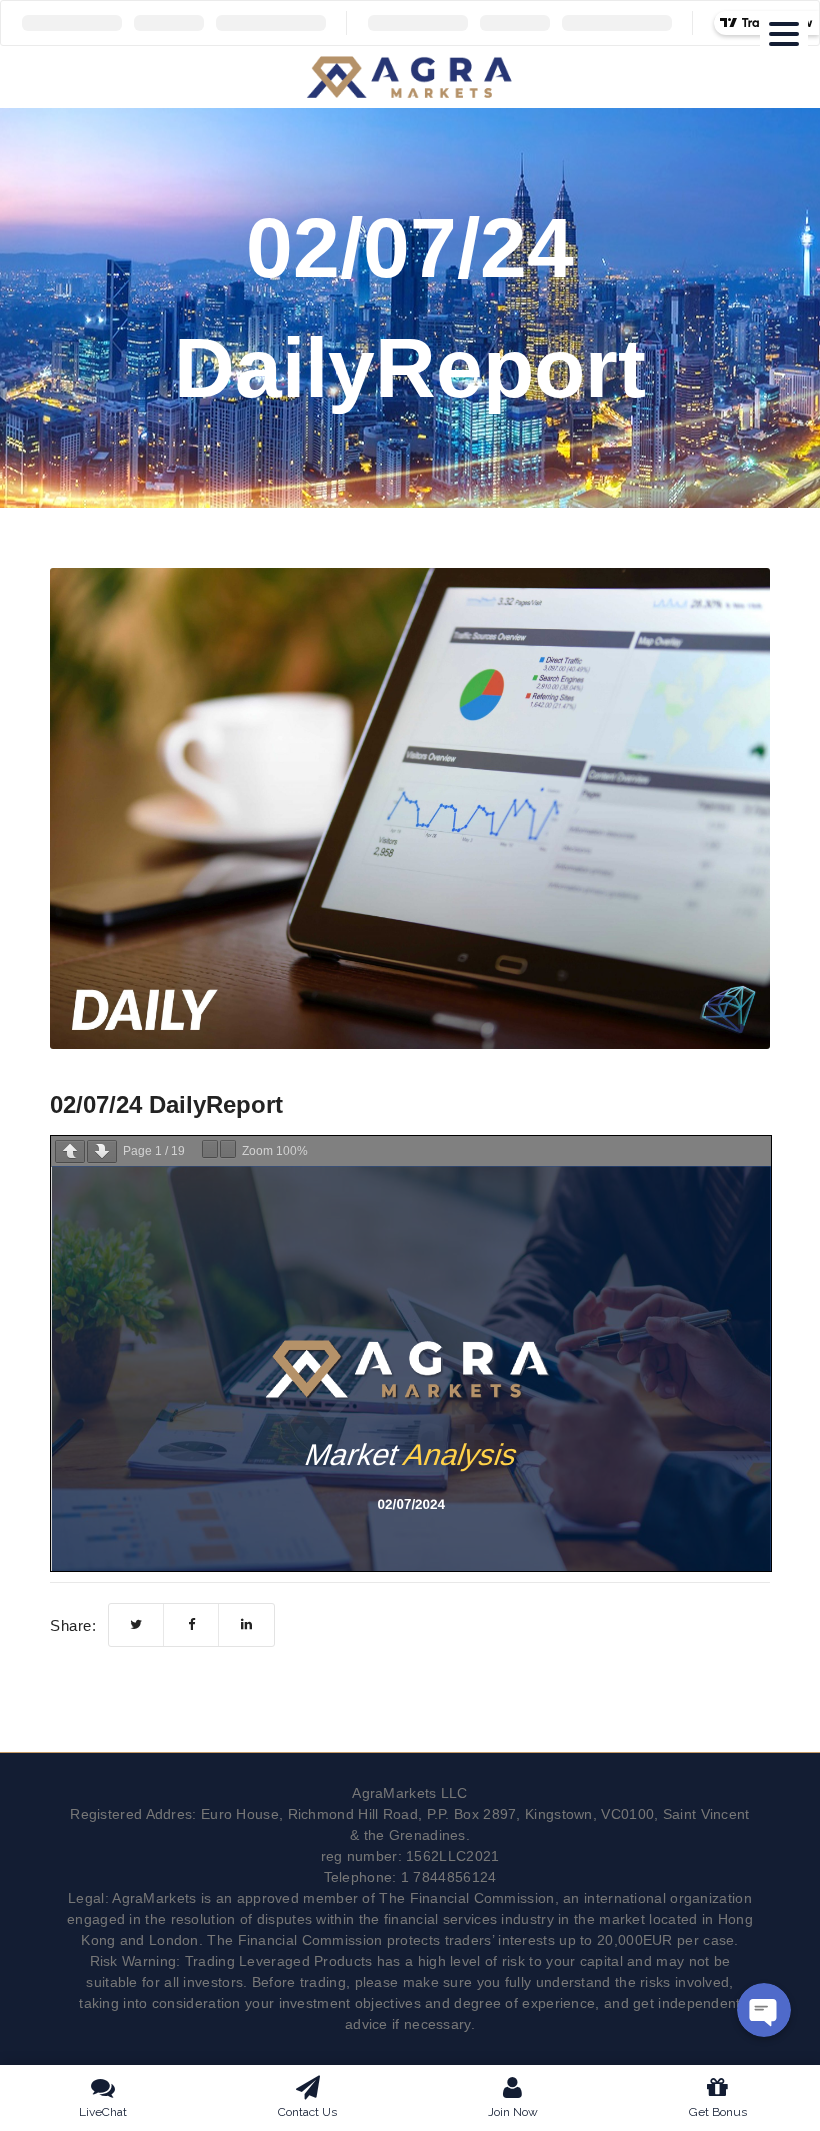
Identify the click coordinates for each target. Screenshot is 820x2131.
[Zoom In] (228, 1149)
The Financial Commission (466, 1898)
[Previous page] (70, 1151)
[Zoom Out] (210, 1149)
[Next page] (102, 1151)
